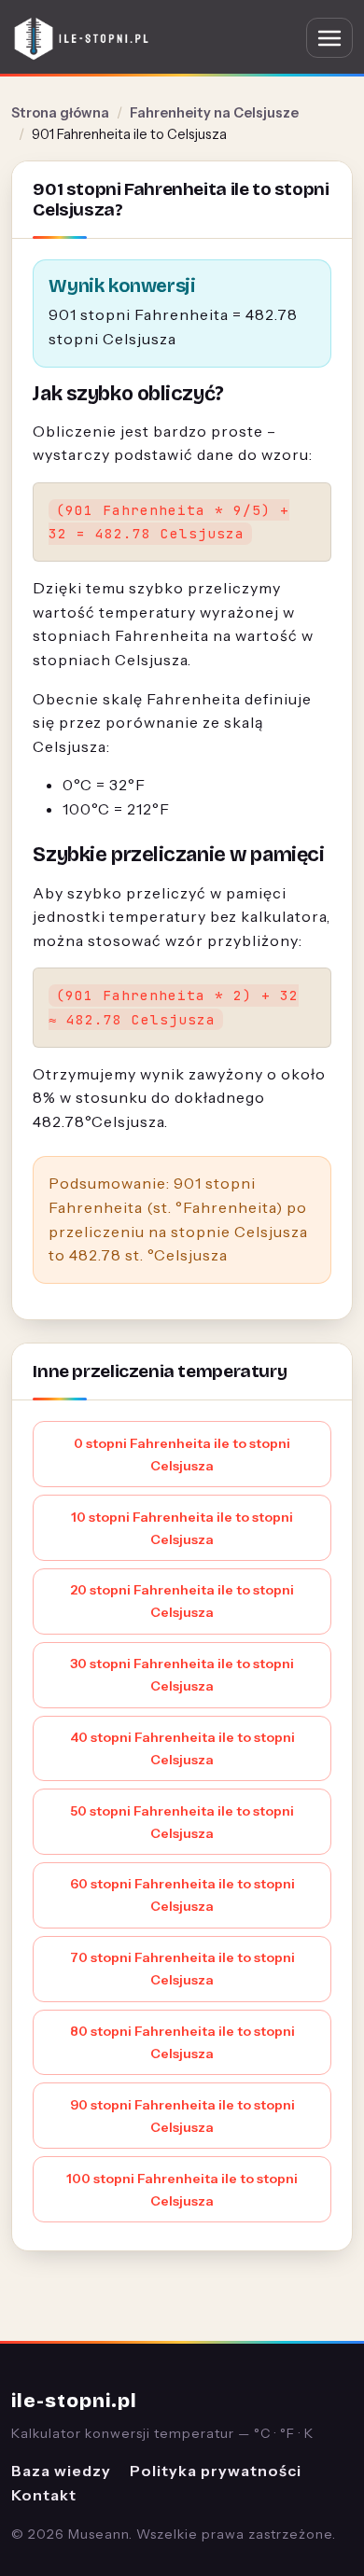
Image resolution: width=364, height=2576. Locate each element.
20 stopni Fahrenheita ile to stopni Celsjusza (182, 1601)
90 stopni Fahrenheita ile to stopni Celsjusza (182, 2116)
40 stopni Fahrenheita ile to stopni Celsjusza (182, 1748)
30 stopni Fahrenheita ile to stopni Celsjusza (182, 1675)
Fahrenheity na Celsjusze (214, 113)
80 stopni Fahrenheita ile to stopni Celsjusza (182, 2042)
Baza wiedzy (61, 2471)
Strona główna (60, 113)
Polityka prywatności (216, 2471)
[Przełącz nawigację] (329, 38)
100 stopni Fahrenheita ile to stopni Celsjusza (182, 2190)
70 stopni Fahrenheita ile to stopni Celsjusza (182, 1969)
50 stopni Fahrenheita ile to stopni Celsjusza (182, 1822)
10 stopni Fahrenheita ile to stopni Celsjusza (182, 1528)
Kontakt (44, 2495)
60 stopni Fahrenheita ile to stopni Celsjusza (182, 1895)
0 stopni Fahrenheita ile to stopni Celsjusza (182, 1455)
